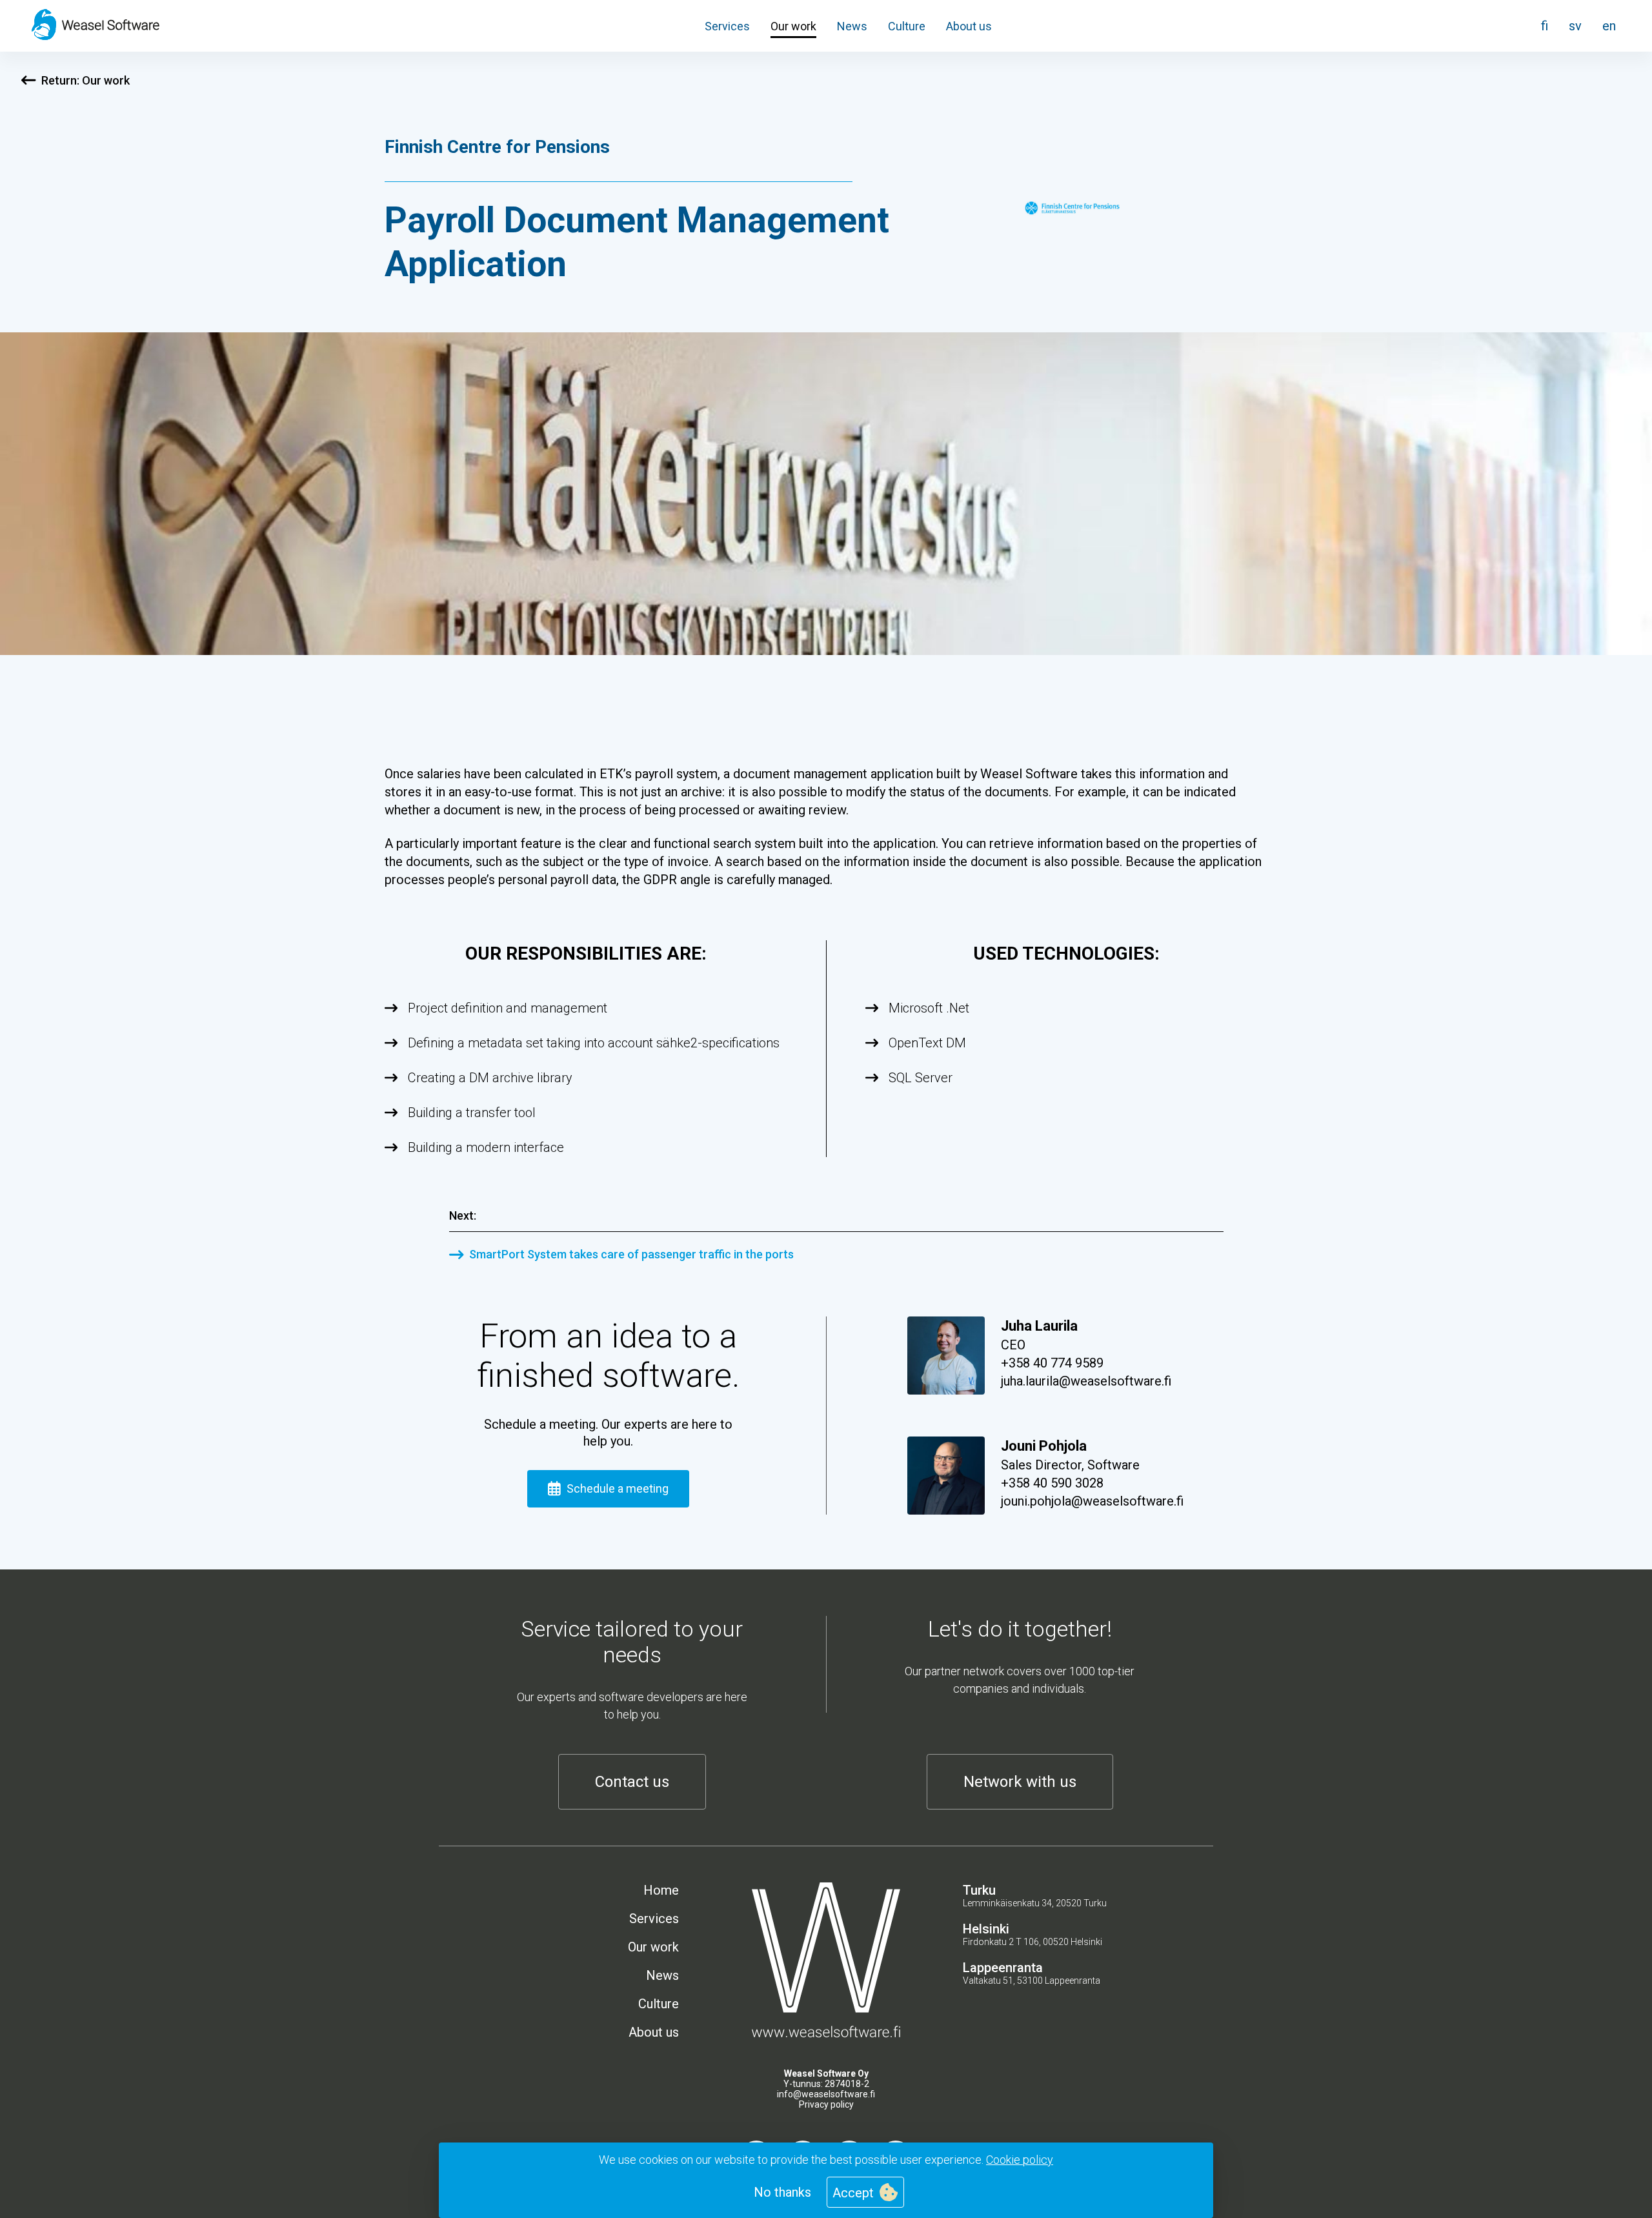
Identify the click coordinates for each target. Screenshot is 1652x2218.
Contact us (632, 1782)
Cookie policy (1020, 2160)
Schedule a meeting (618, 1488)
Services (727, 26)
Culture (907, 26)
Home (661, 1890)
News (852, 26)
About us (969, 26)
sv (1575, 26)
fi (1545, 26)
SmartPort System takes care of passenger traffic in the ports (631, 1254)
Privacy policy (826, 2104)
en (1609, 26)
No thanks (782, 2192)
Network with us (1020, 1782)
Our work (793, 26)
